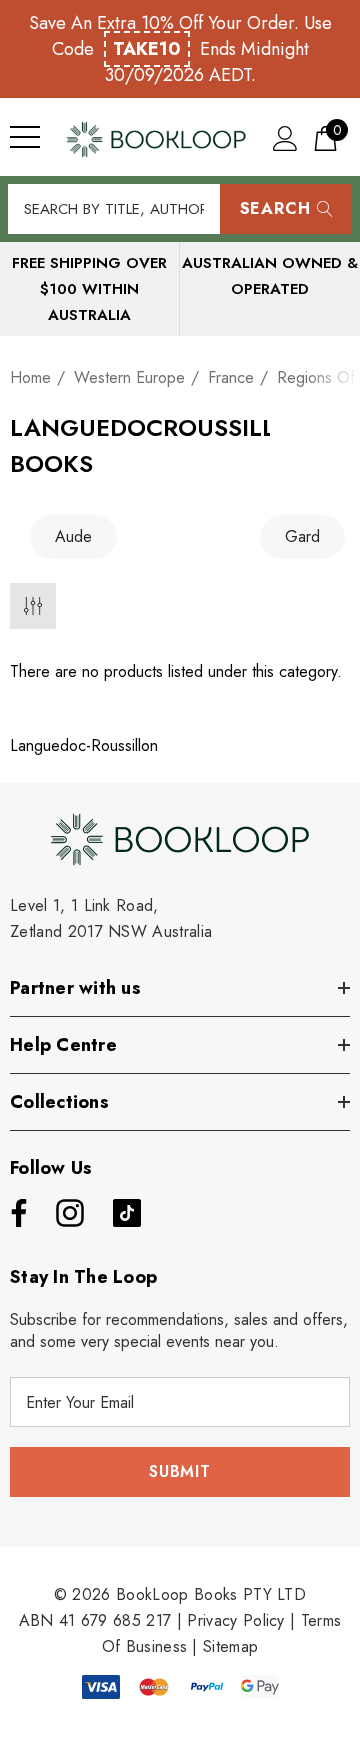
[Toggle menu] (25, 137)
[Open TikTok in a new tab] (127, 1213)
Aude (73, 536)
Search (275, 208)
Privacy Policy (235, 1620)
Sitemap (230, 1646)
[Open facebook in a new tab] (14, 1213)
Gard (302, 536)
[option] (125, 537)
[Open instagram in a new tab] (68, 1213)
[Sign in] (285, 137)
